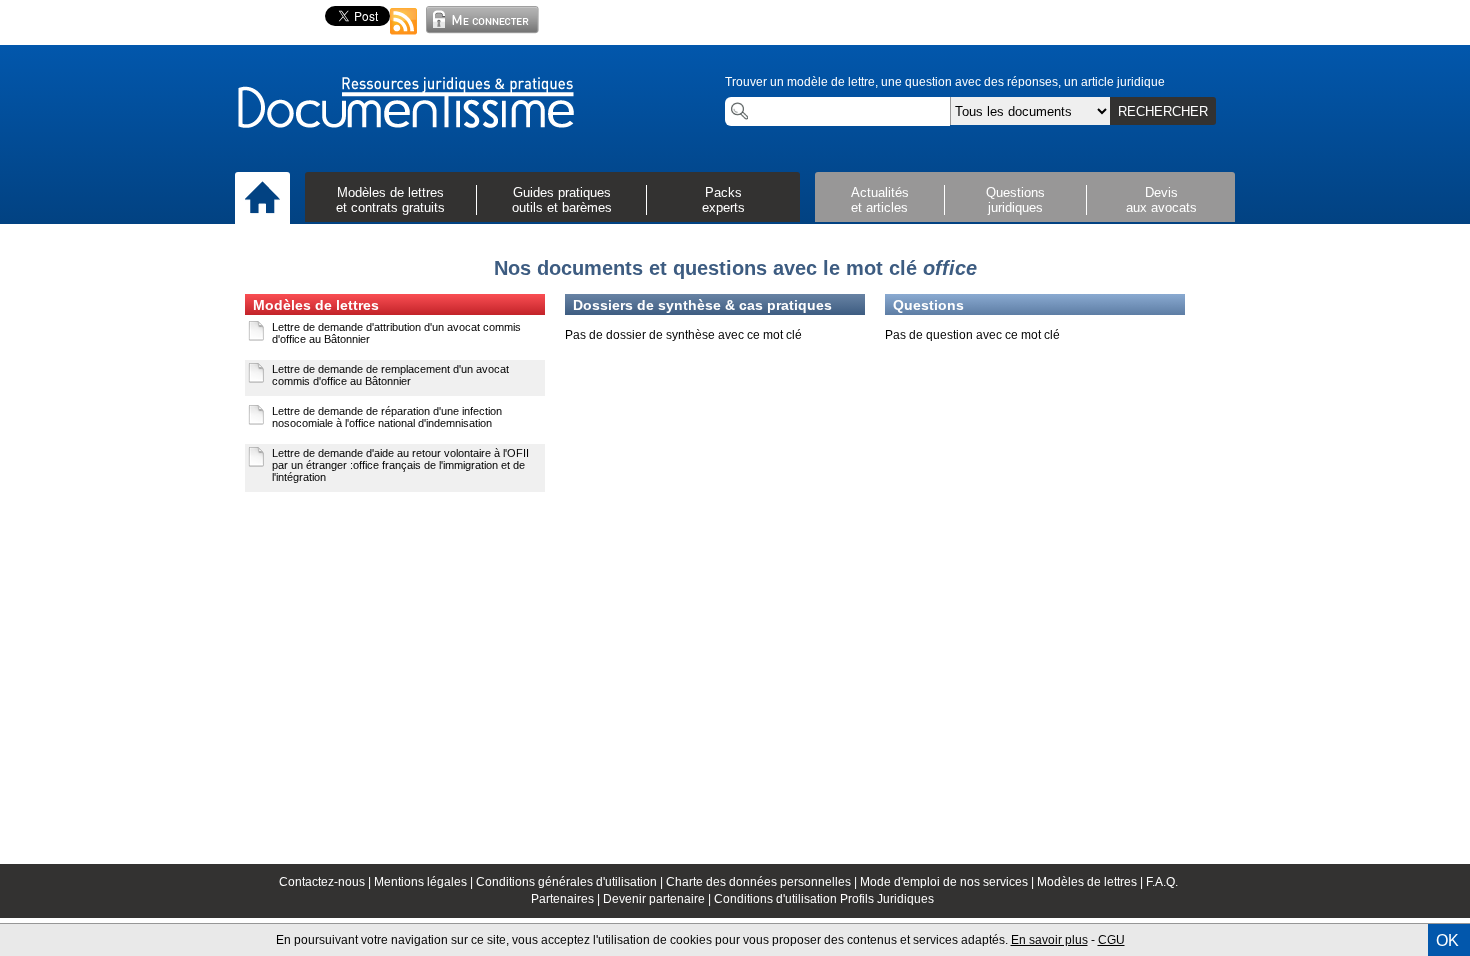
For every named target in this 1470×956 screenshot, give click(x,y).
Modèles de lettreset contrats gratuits (390, 200)
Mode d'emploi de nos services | (948, 882)
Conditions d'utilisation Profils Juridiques (824, 899)
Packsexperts (723, 200)
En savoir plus (1049, 940)
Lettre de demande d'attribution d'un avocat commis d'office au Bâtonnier (396, 333)
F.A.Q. (1162, 882)
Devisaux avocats (1161, 200)
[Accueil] (262, 199)
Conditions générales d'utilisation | (571, 882)
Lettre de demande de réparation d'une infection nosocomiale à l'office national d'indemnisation (387, 417)
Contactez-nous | (326, 882)
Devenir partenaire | (658, 899)
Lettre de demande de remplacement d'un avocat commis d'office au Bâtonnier (390, 375)
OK (1447, 940)
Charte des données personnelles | (763, 882)
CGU (1111, 940)
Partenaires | (567, 899)
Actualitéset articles (880, 200)
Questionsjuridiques (1015, 200)
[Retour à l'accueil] (405, 104)
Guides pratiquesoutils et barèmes (562, 200)
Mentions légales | (425, 882)
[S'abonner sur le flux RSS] (404, 36)
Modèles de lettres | (1091, 882)
